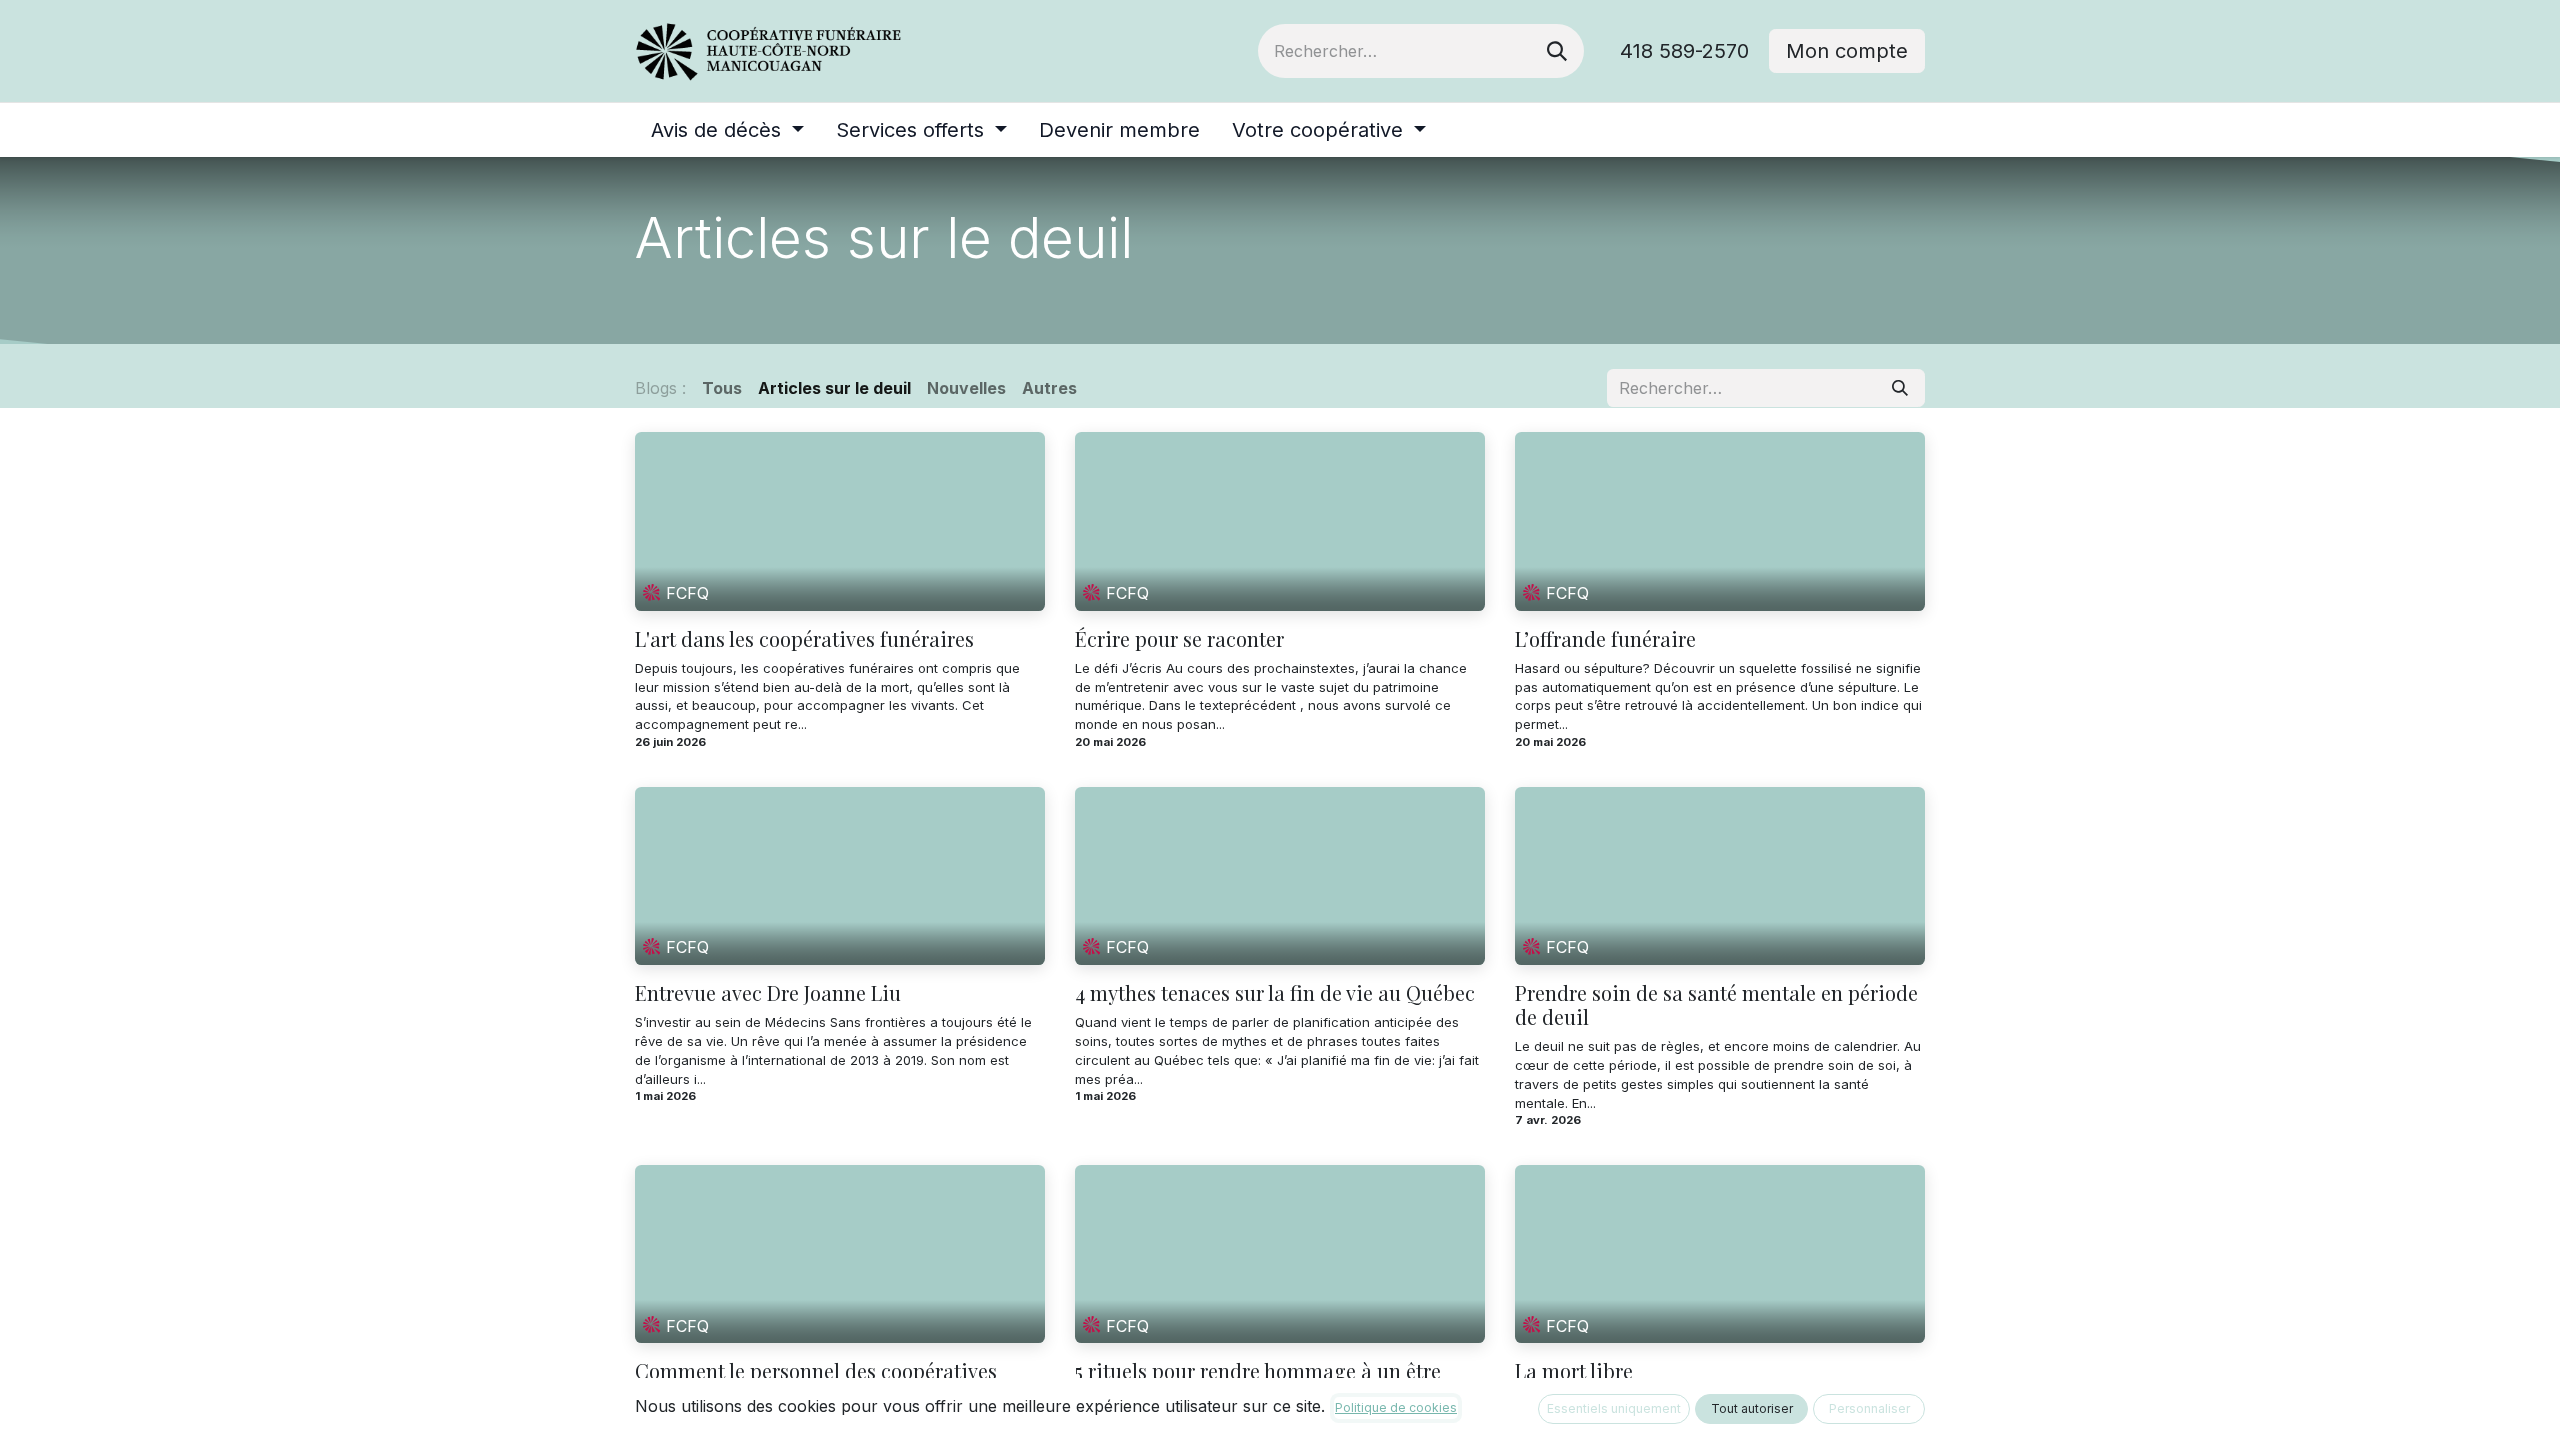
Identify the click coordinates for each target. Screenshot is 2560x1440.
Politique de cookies (1396, 1407)
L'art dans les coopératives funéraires (804, 639)
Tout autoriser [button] (1752, 1408)
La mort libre (1574, 1371)
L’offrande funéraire (1605, 639)
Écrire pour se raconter (1179, 639)
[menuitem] (727, 130)
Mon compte (1847, 51)
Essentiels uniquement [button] (1614, 1408)
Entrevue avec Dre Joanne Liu (768, 993)
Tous (722, 388)
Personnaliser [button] (1869, 1408)
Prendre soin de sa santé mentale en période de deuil (1716, 1005)
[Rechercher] (1557, 51)
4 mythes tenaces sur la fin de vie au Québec (1275, 993)
